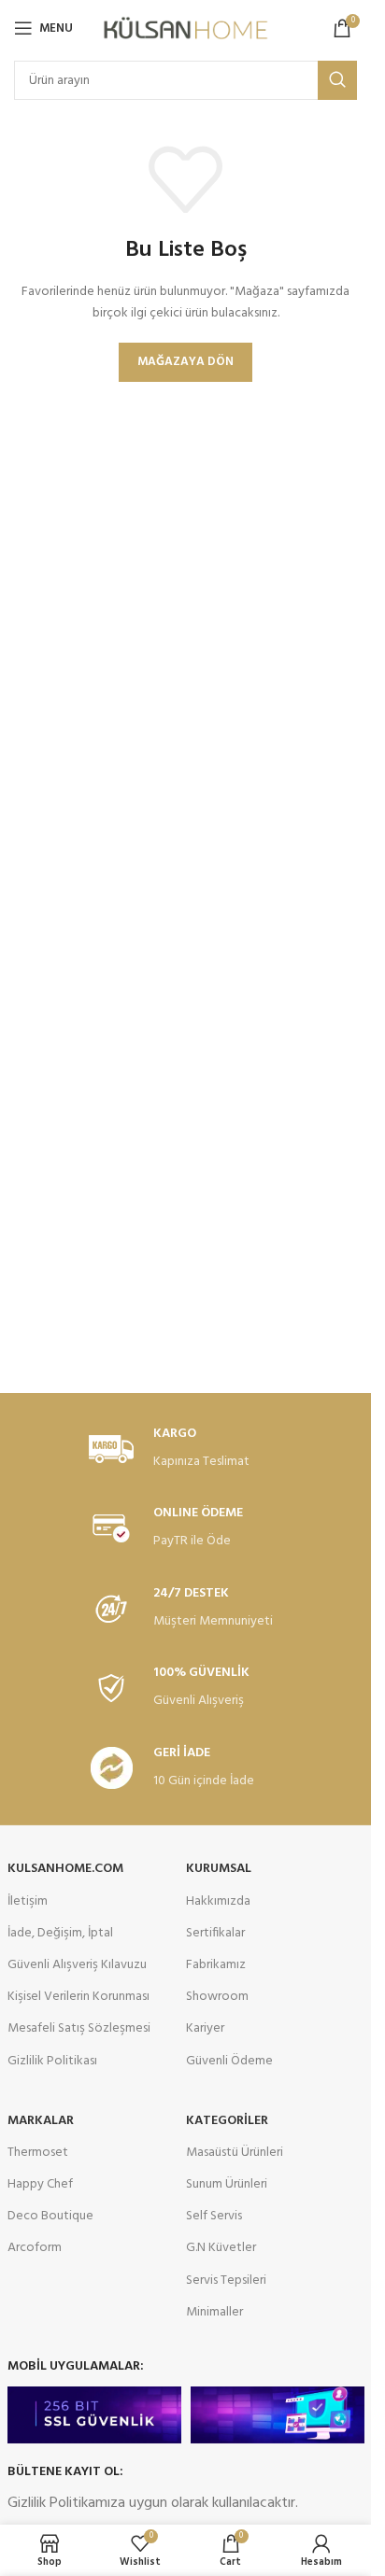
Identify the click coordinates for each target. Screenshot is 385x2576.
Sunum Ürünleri (227, 2184)
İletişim (28, 1901)
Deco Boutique (50, 2216)
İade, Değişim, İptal (60, 1933)
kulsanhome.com (65, 1869)
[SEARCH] (337, 80)
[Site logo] (185, 28)
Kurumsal (219, 1869)
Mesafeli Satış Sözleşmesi (79, 2028)
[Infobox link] (186, 1450)
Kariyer (205, 2028)
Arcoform (35, 2248)
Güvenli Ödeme (229, 2061)
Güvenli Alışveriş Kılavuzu (77, 1965)
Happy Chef (40, 2184)
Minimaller (214, 2312)
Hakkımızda (218, 1901)
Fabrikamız (216, 1965)
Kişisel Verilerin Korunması (78, 1997)
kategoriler (227, 2121)
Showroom (217, 1997)
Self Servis (214, 2216)
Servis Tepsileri (226, 2280)
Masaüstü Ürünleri (235, 2153)
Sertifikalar (215, 1933)
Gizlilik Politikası (52, 2061)
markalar (41, 2121)
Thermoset (38, 2153)
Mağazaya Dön (185, 362)
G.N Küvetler (221, 2248)
